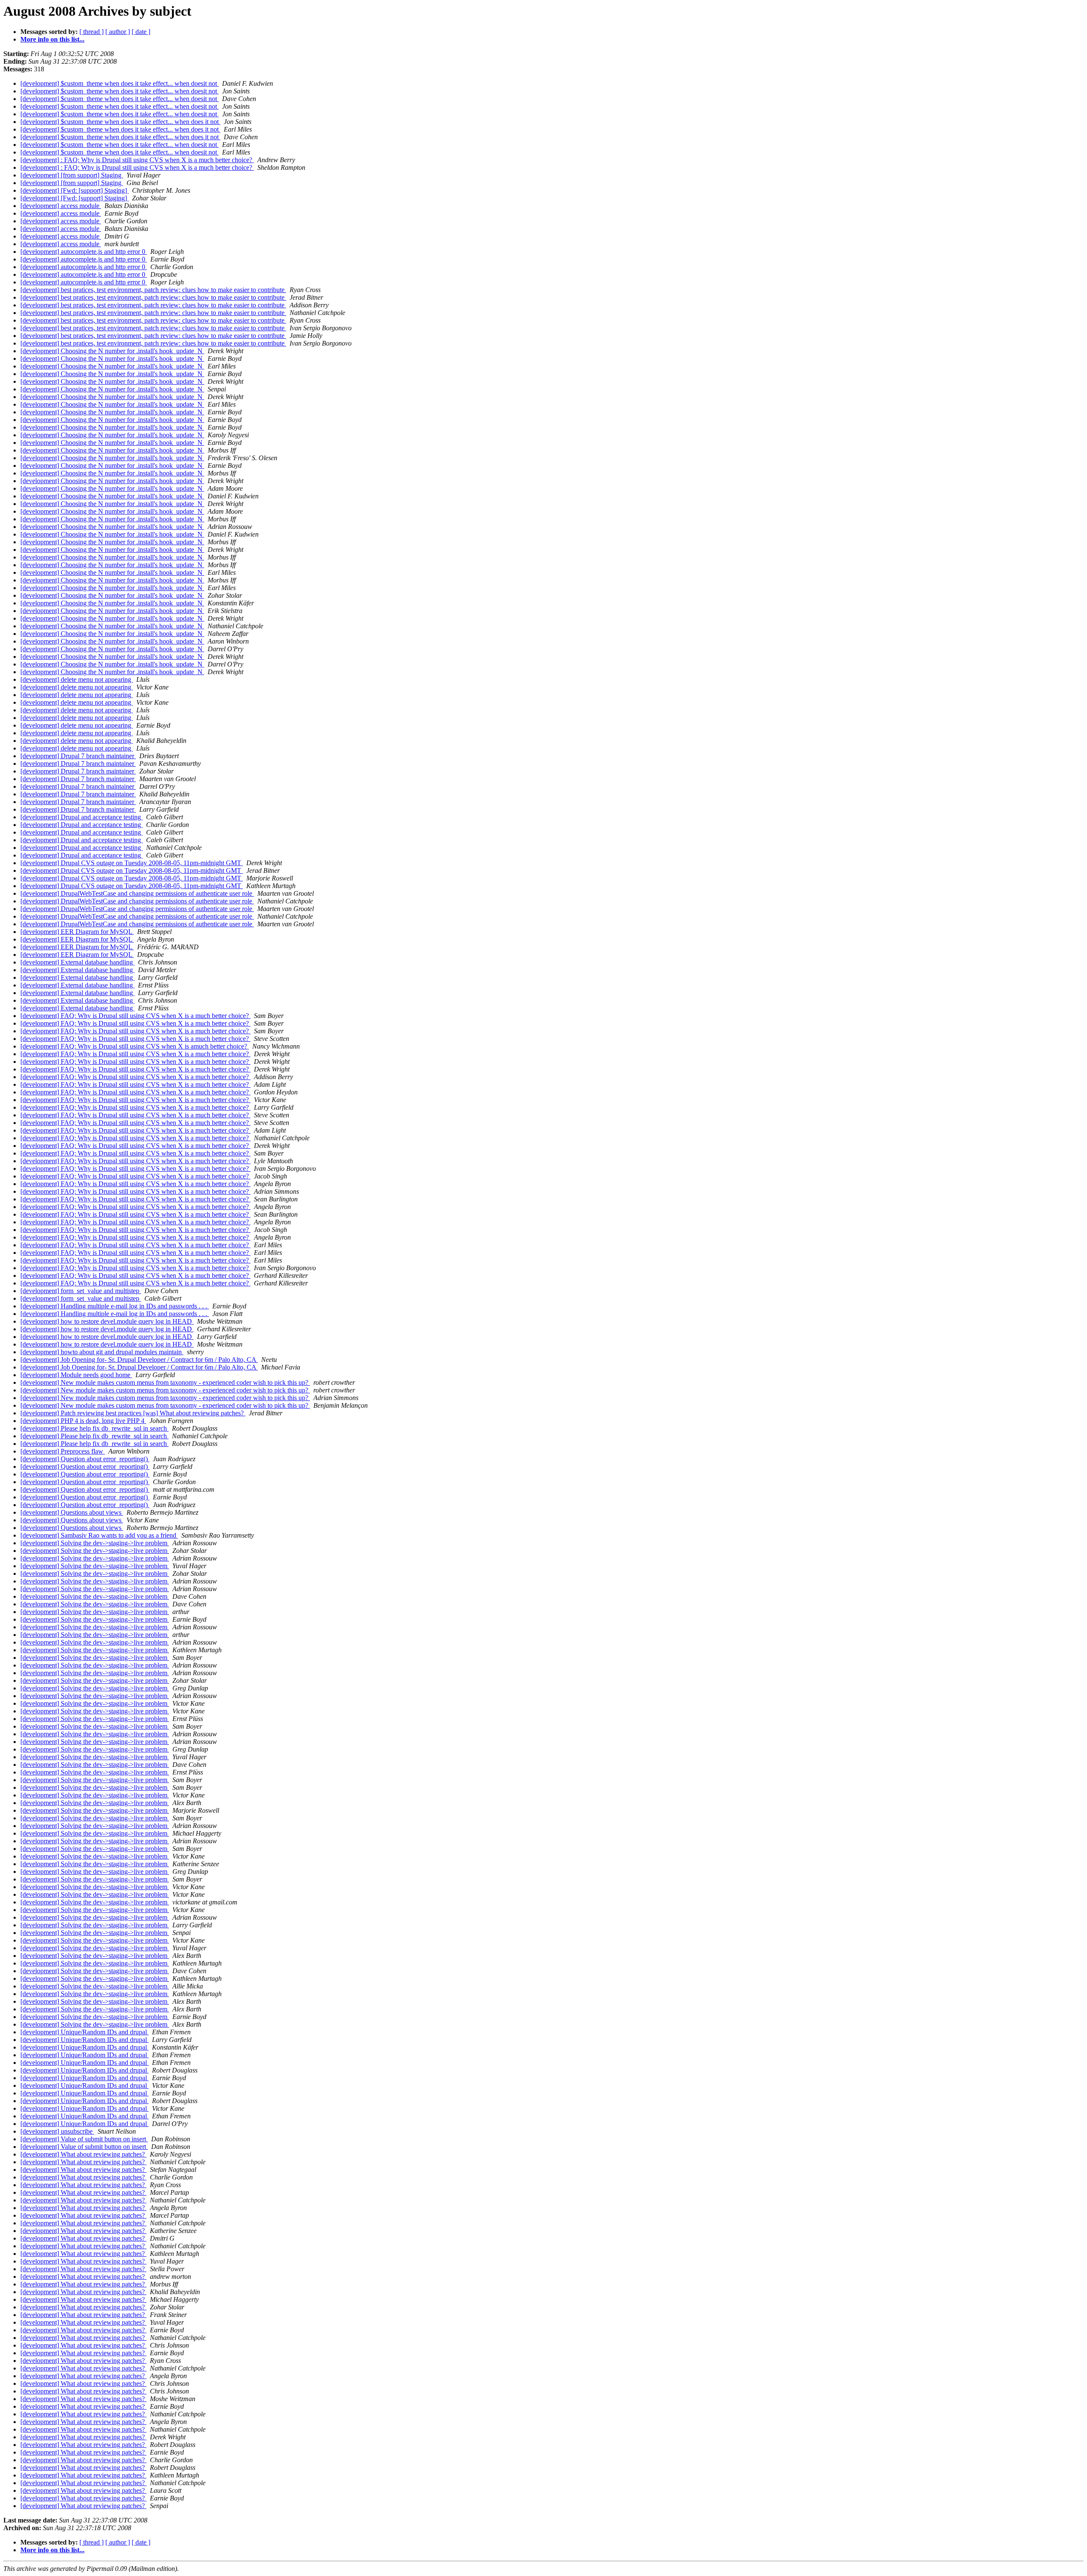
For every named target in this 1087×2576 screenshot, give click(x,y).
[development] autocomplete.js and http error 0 (84, 252)
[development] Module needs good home (76, 1375)
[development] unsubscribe (57, 2131)
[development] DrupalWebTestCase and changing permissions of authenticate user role (137, 893)
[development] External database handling (77, 962)
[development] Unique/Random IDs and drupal (84, 2032)
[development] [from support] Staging (72, 175)
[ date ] (141, 32)
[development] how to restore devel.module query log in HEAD (107, 1321)
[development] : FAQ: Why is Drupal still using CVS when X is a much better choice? (137, 160)
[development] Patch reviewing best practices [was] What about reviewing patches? (133, 1413)
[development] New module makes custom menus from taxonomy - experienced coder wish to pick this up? (165, 1382)
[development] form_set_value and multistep (81, 1291)
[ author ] (118, 32)
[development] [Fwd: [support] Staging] (75, 190)
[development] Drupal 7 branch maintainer (78, 756)
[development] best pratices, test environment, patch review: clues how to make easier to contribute (153, 290)
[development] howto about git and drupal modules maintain (102, 1352)
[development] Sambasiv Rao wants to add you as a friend (99, 1535)
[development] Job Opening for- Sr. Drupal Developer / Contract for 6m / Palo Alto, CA (139, 1360)
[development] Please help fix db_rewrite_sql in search (94, 1428)
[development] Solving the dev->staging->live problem (95, 1543)
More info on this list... (52, 39)
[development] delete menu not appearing (77, 679)
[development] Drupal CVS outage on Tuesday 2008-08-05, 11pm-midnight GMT (132, 863)
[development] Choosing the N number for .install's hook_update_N (112, 351)
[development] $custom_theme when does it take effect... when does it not (120, 122)
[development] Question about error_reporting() (85, 1459)
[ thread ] (92, 32)
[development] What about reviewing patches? (83, 2154)
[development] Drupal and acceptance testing (82, 817)
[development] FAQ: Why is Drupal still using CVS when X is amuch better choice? (135, 1046)
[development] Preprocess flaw (63, 1451)
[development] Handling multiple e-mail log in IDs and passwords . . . (115, 1306)
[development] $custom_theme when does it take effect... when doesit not (120, 83)
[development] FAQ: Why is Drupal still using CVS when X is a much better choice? (135, 1016)
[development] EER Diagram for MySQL (77, 932)
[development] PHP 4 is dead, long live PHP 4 (83, 1421)
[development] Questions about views (72, 1512)
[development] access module (61, 206)
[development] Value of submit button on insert (84, 2139)
